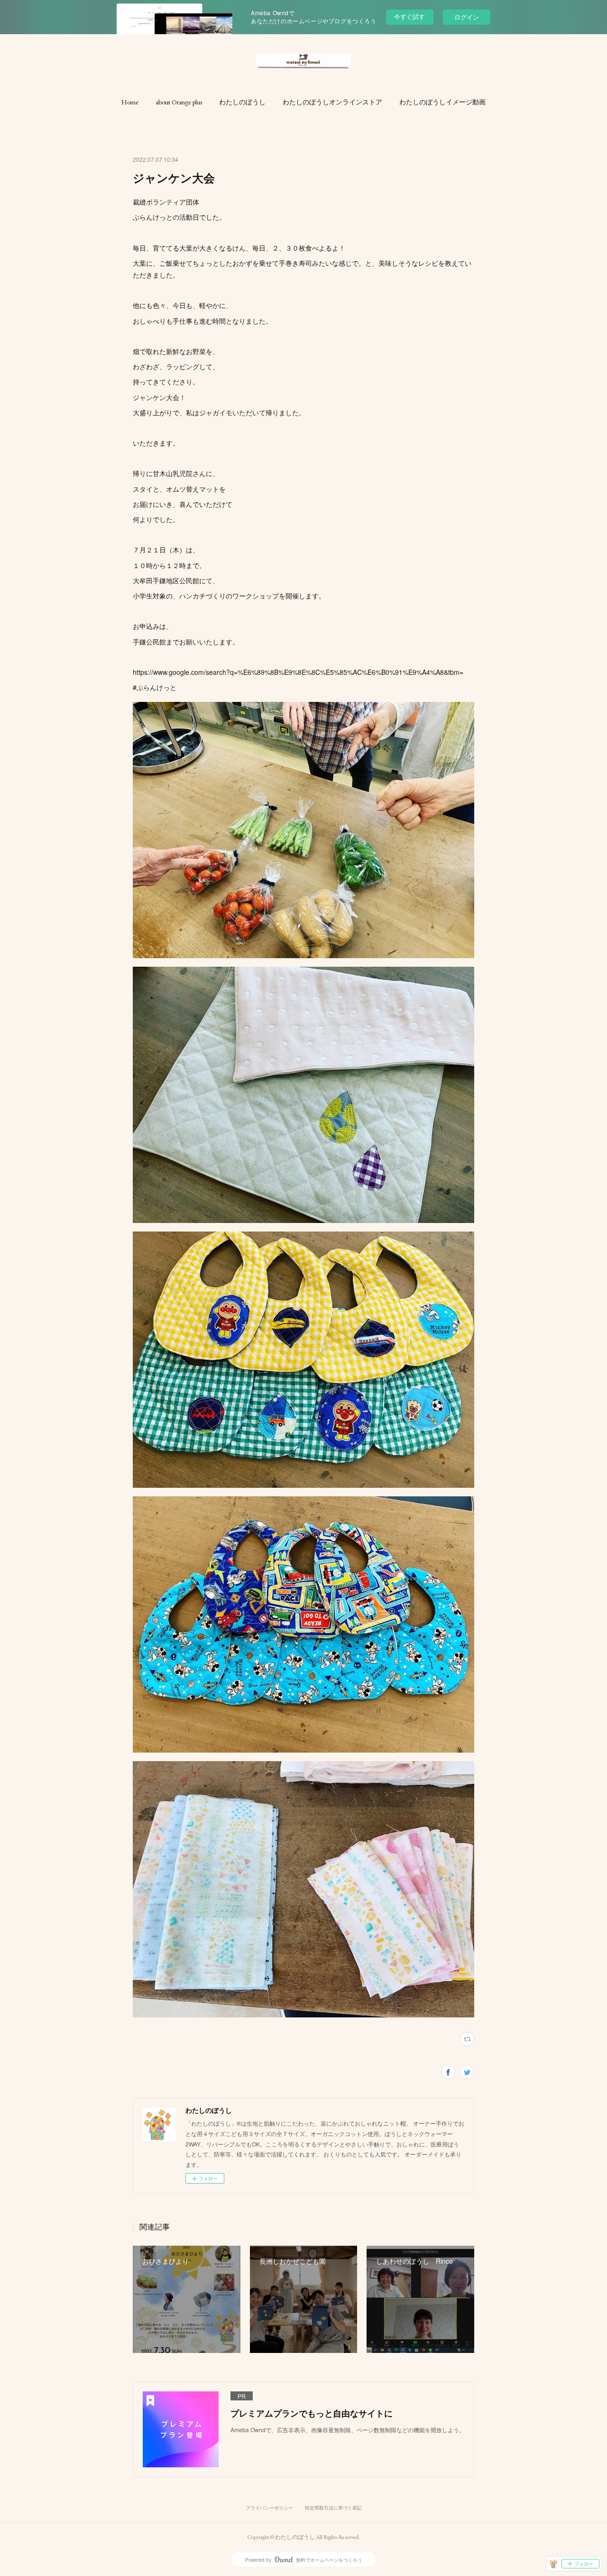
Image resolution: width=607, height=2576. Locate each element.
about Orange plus (179, 102)
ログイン (467, 17)
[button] (130, 102)
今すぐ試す (409, 16)
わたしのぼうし (242, 102)
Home (130, 102)
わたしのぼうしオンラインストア (332, 102)
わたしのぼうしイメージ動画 (442, 102)
